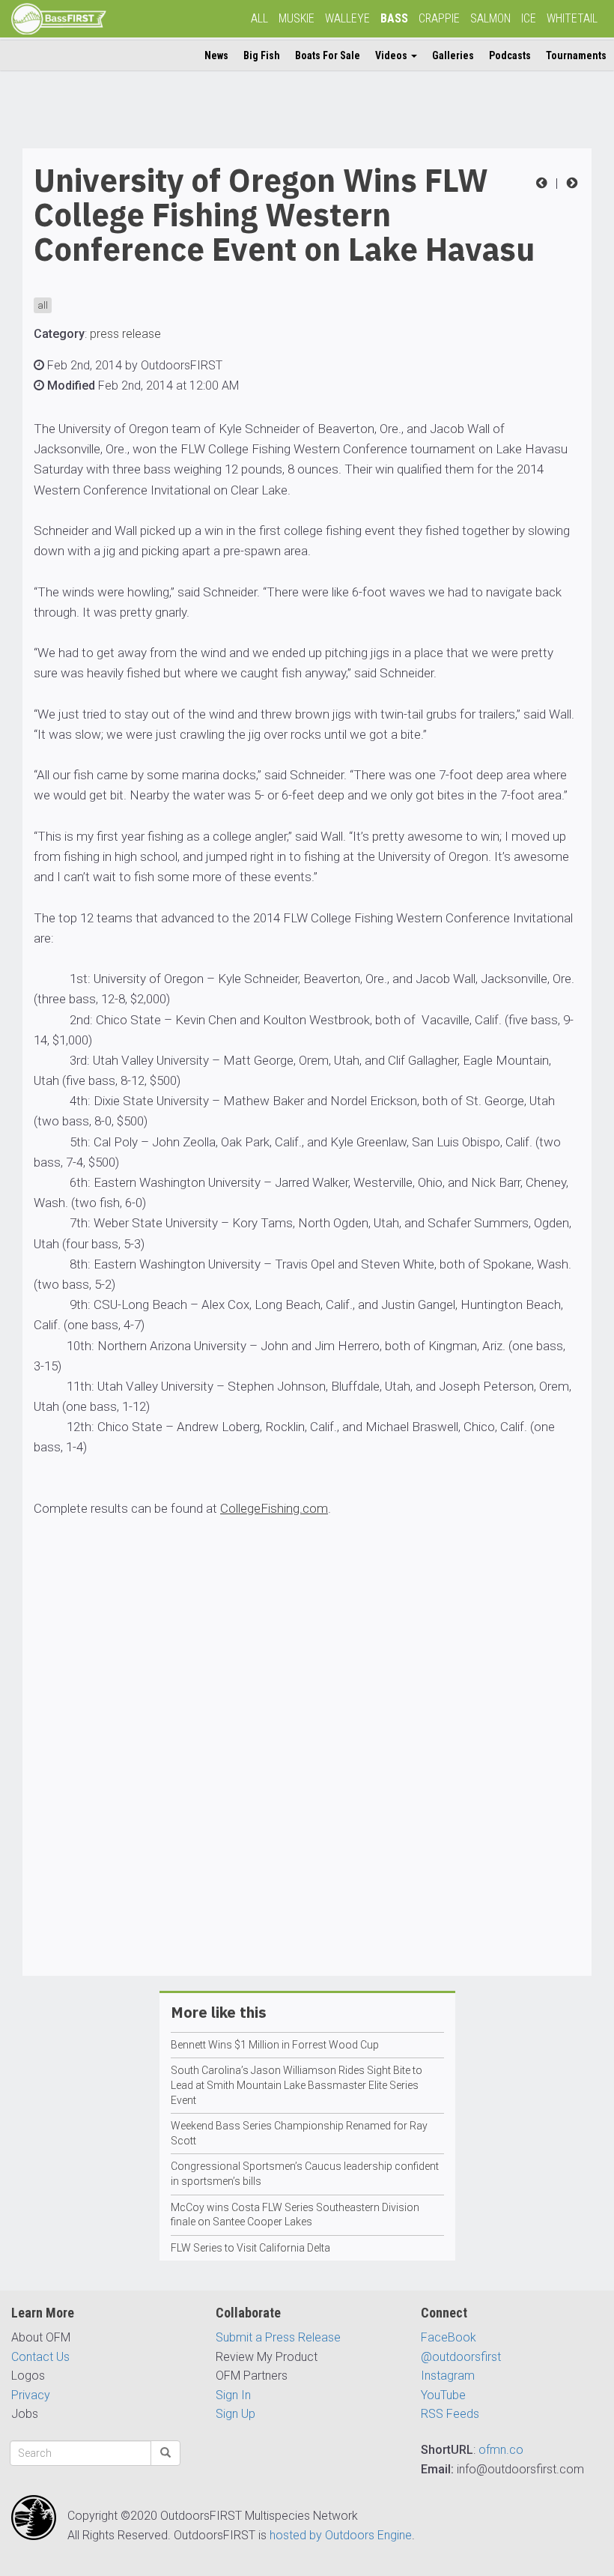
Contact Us (40, 2357)
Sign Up (235, 2414)
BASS (394, 18)
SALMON (490, 18)
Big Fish (262, 55)
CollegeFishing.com (274, 1508)
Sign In (233, 2395)
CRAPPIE (439, 18)
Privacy (31, 2395)
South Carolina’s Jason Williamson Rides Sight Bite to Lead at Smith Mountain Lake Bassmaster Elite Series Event (297, 2085)
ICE (529, 18)
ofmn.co (501, 2450)
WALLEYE (347, 18)
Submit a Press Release (278, 2337)
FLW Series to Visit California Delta (250, 2248)
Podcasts (510, 55)
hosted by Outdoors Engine (341, 2535)
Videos (392, 55)
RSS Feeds (450, 2414)
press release (125, 334)
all (43, 305)
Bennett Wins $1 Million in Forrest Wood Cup (275, 2045)
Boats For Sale (328, 55)
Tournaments (576, 55)
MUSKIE (297, 18)
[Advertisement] (307, 1801)
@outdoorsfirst (461, 2357)
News (216, 55)
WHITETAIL (572, 18)
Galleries (453, 55)
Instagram (448, 2376)
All (259, 18)
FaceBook (449, 2337)
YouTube (443, 2395)
